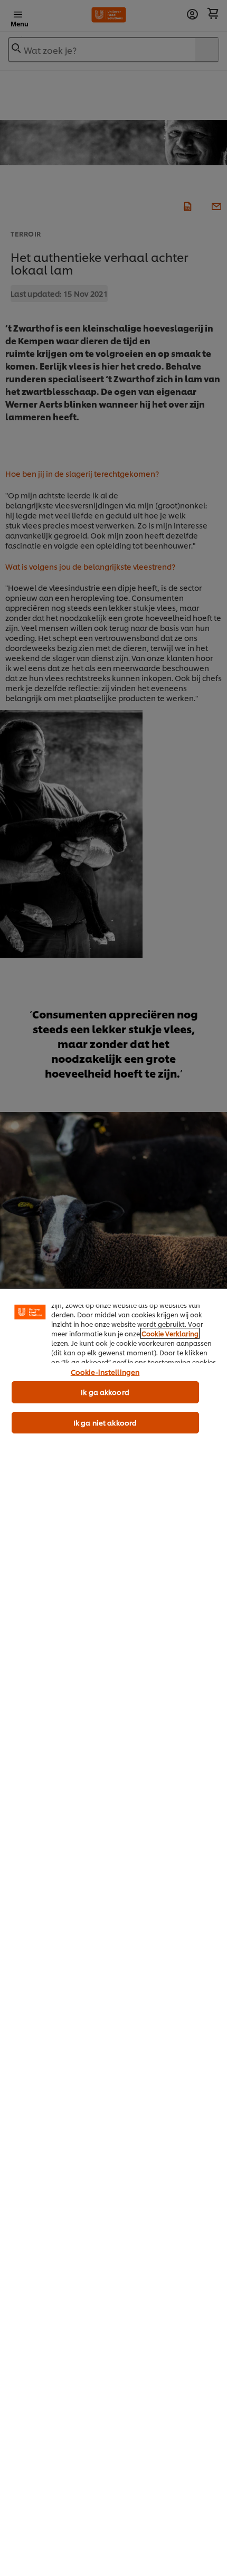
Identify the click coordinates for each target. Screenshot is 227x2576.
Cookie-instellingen (105, 1372)
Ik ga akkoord (105, 1392)
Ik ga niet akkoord (105, 1422)
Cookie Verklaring (170, 1333)
